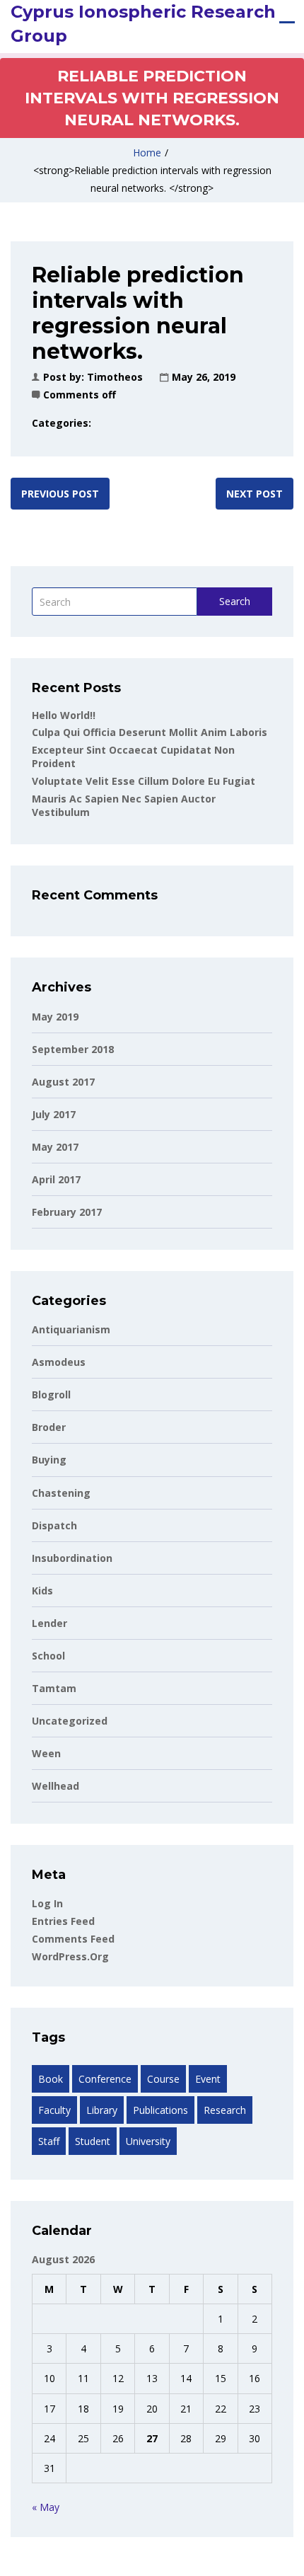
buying (49, 1460)
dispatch (54, 1525)
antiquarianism (71, 1329)
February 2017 (67, 1212)
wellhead (55, 1786)
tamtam (54, 1688)
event (208, 2079)
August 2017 (63, 1082)
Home (147, 153)
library (102, 2110)
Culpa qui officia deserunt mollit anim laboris (150, 732)
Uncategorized (70, 1721)
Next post (255, 494)
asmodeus (59, 1362)
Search (235, 601)
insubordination (72, 1558)
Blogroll (51, 1395)
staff (49, 2141)
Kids (42, 1591)
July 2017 (54, 1114)
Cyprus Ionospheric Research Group (143, 24)
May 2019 (55, 1017)
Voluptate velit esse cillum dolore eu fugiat (144, 781)
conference (105, 2079)
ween (46, 1753)
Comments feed (73, 1939)
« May (46, 2507)
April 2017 (56, 1179)
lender (49, 1623)
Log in (47, 1903)
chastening (61, 1493)
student (93, 2141)
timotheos (115, 377)
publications (160, 2110)
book (51, 2079)
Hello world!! (64, 715)
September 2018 (73, 1049)
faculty (54, 2110)
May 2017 (55, 1147)
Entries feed (63, 1921)
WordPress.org (70, 1956)
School (48, 1656)
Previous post (60, 494)
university (148, 2141)
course (163, 2079)
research (225, 2110)
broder (49, 1427)
